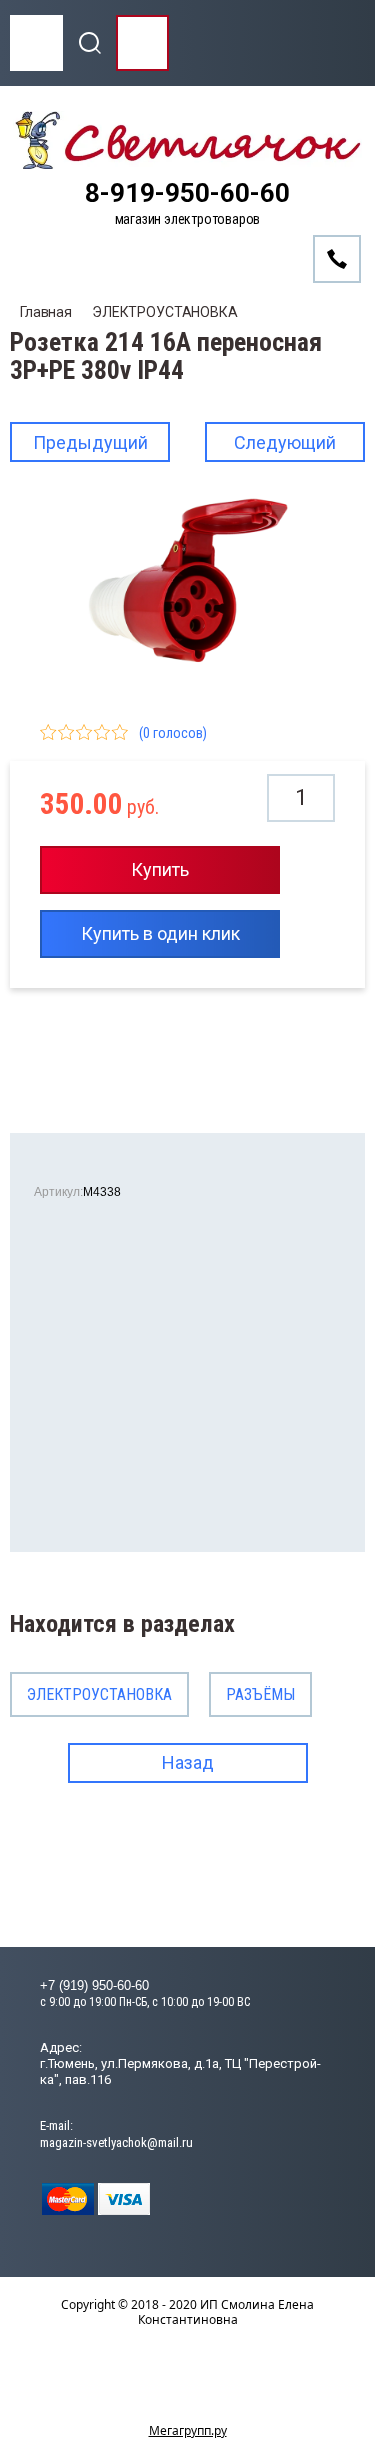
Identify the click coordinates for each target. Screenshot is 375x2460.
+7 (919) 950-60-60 (94, 1985)
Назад (188, 1762)
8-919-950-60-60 (187, 193)
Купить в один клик (160, 933)
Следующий (285, 442)
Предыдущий (90, 442)
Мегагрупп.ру (188, 2430)
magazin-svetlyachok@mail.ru (116, 2142)
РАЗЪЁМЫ (260, 1694)
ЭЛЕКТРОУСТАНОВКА (165, 312)
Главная (46, 312)
